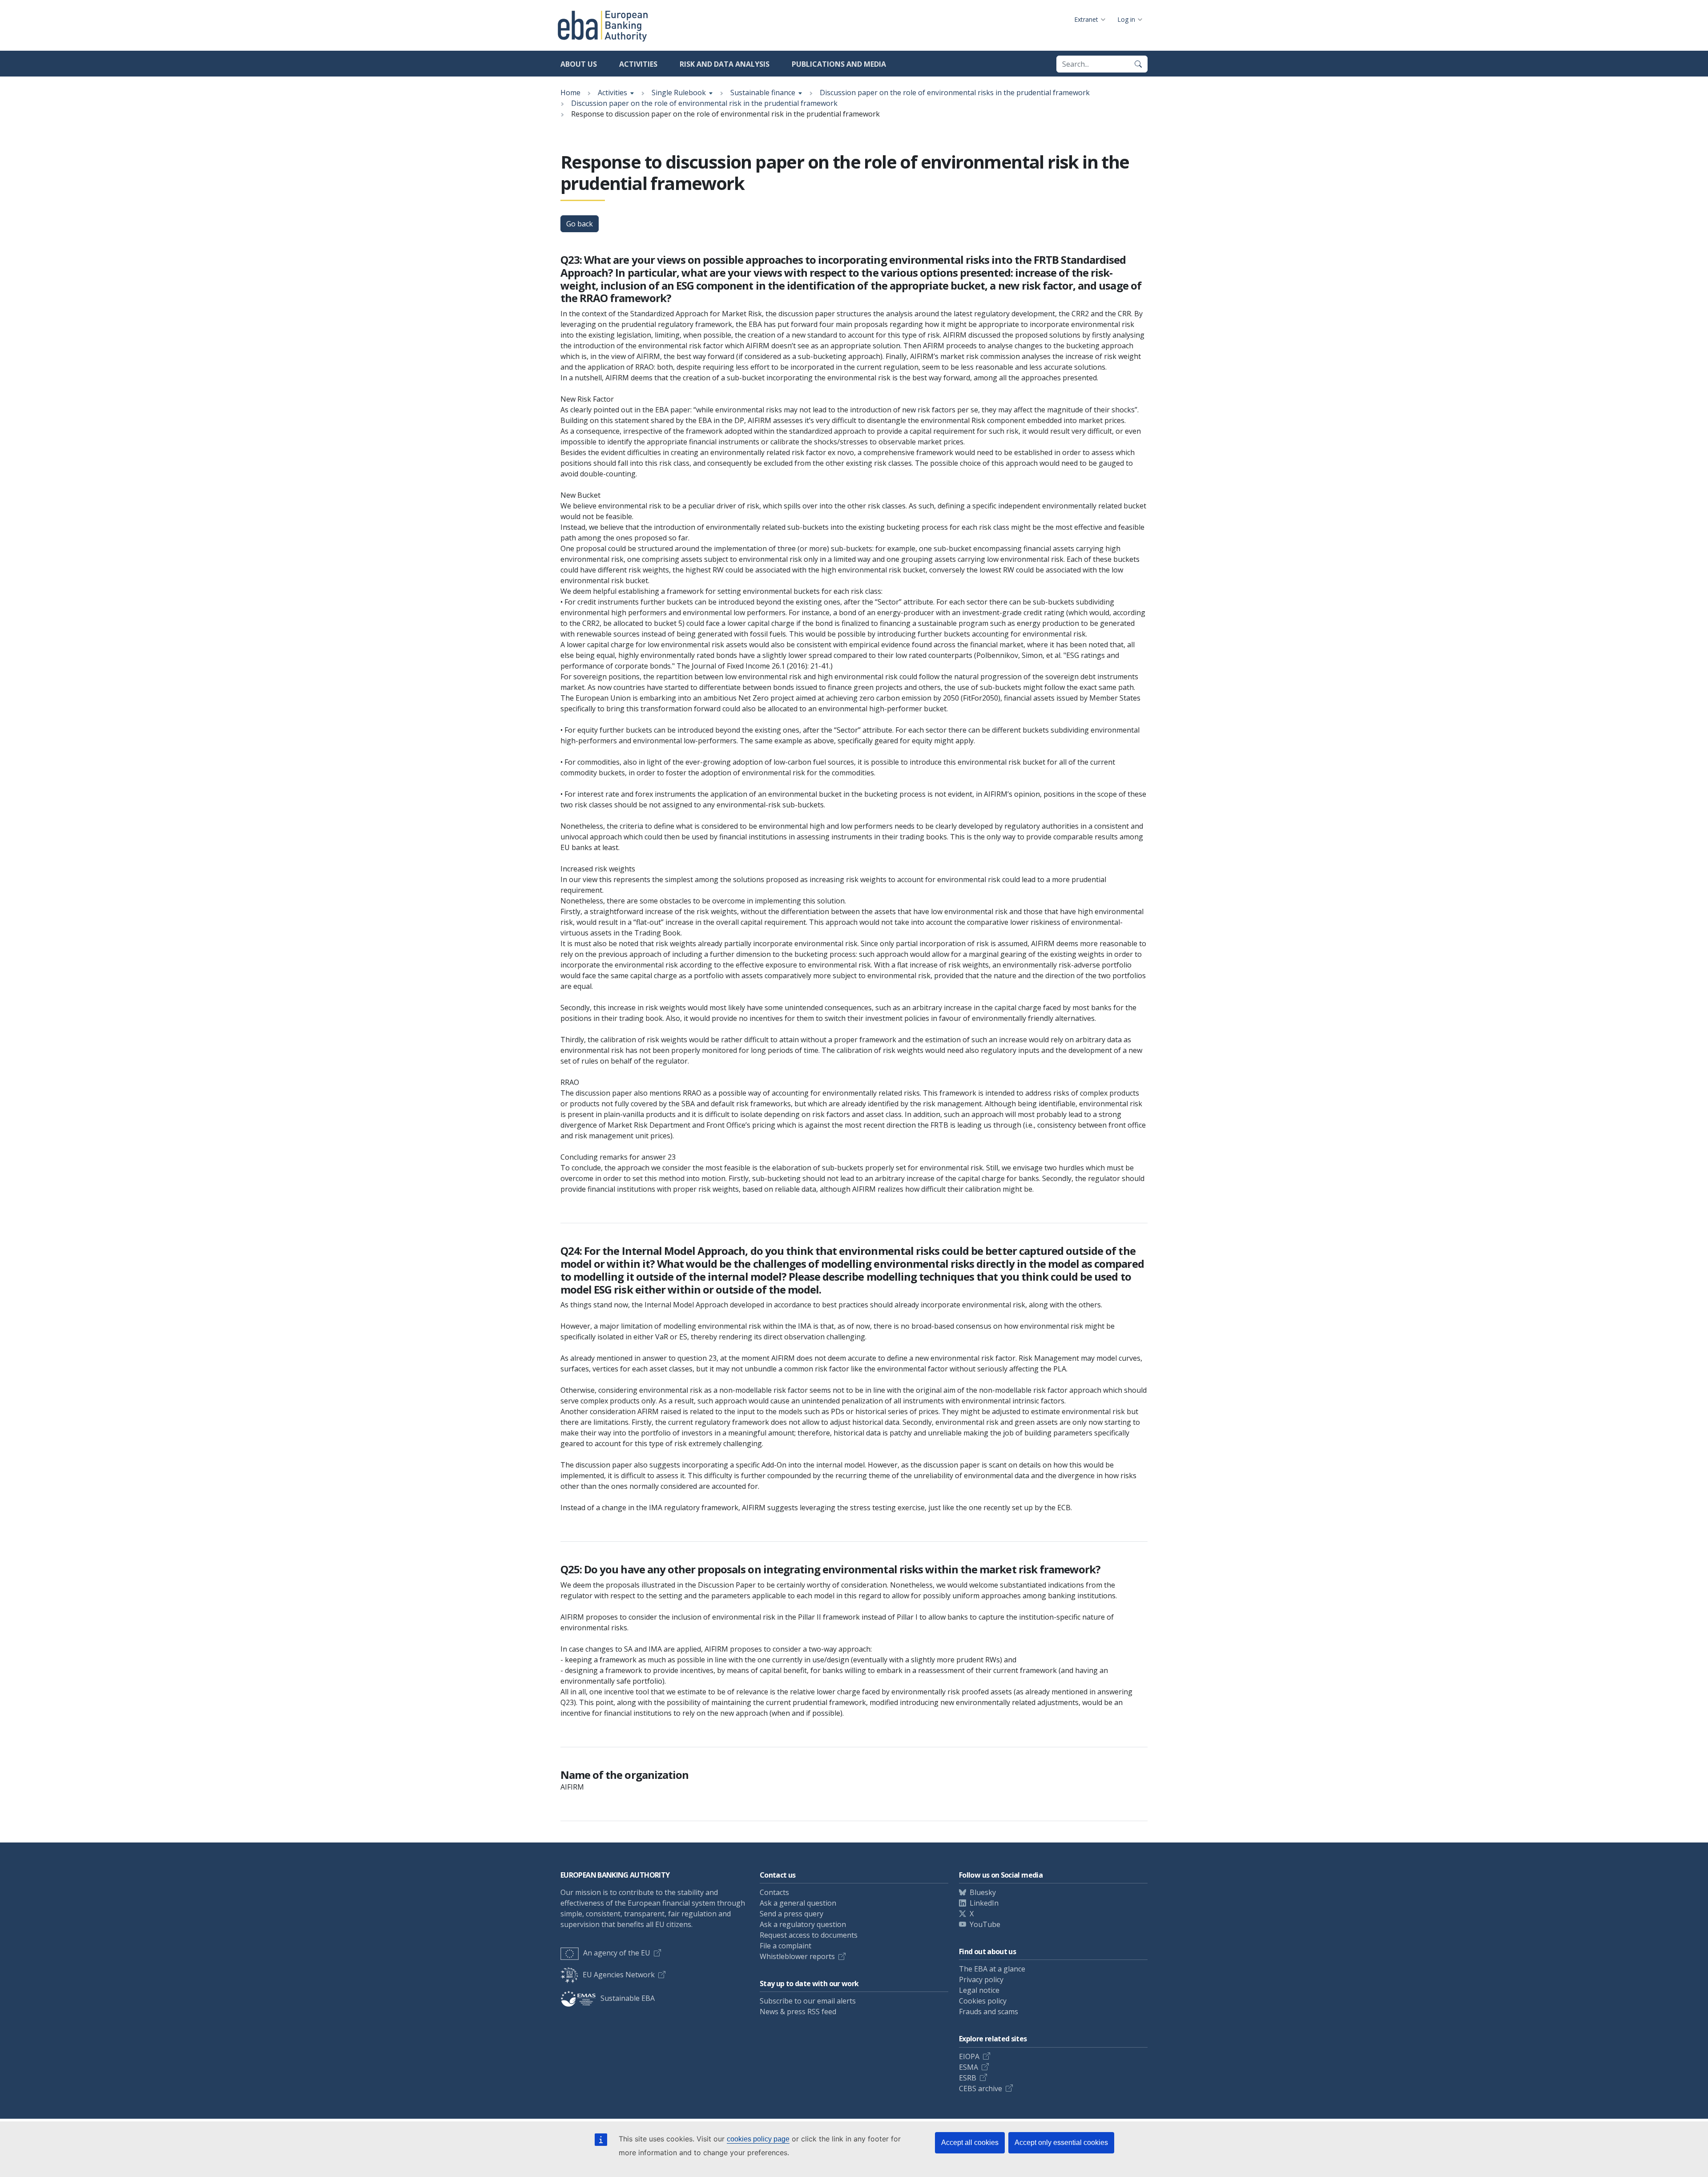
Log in (1126, 19)
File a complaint (786, 1946)
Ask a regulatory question (803, 1924)
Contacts (774, 1892)
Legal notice (979, 1990)
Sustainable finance (763, 93)
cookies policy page (758, 2139)
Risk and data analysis (725, 64)
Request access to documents (809, 1935)
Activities (638, 64)
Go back (580, 224)
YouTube (985, 1924)
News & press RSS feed (798, 2012)
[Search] (1138, 64)
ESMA (969, 2067)
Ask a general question (798, 1903)
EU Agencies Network (619, 1975)
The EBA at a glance (992, 1969)
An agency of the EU (617, 1953)
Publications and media (839, 64)
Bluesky (983, 1892)
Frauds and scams (989, 2012)
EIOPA (969, 2056)
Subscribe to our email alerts (808, 2001)
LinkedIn (984, 1903)
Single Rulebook (679, 93)
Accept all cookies (970, 2143)
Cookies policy (983, 2001)
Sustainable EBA (628, 1998)
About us (579, 64)
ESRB (968, 2078)
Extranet (1086, 19)
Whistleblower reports (797, 1956)
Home (570, 93)
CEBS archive (981, 2088)
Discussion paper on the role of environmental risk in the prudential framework (704, 103)
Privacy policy (981, 1979)
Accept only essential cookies (1061, 2143)
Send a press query (792, 1914)
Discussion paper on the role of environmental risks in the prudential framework (955, 93)
